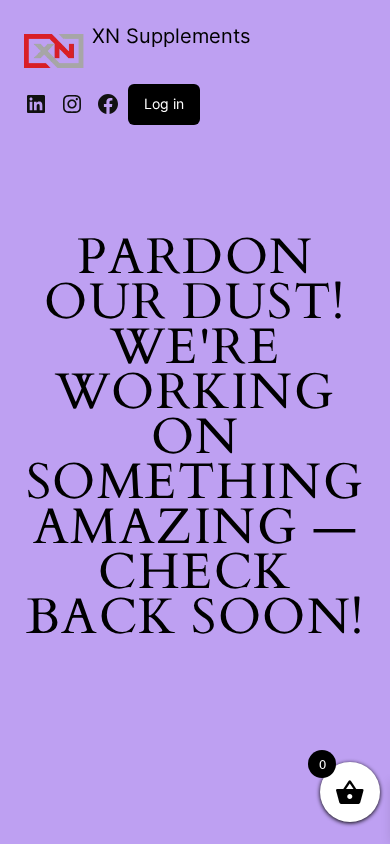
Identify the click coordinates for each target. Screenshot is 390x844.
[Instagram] (72, 104)
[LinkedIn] (36, 104)
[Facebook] (108, 104)
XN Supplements (171, 36)
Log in (164, 103)
